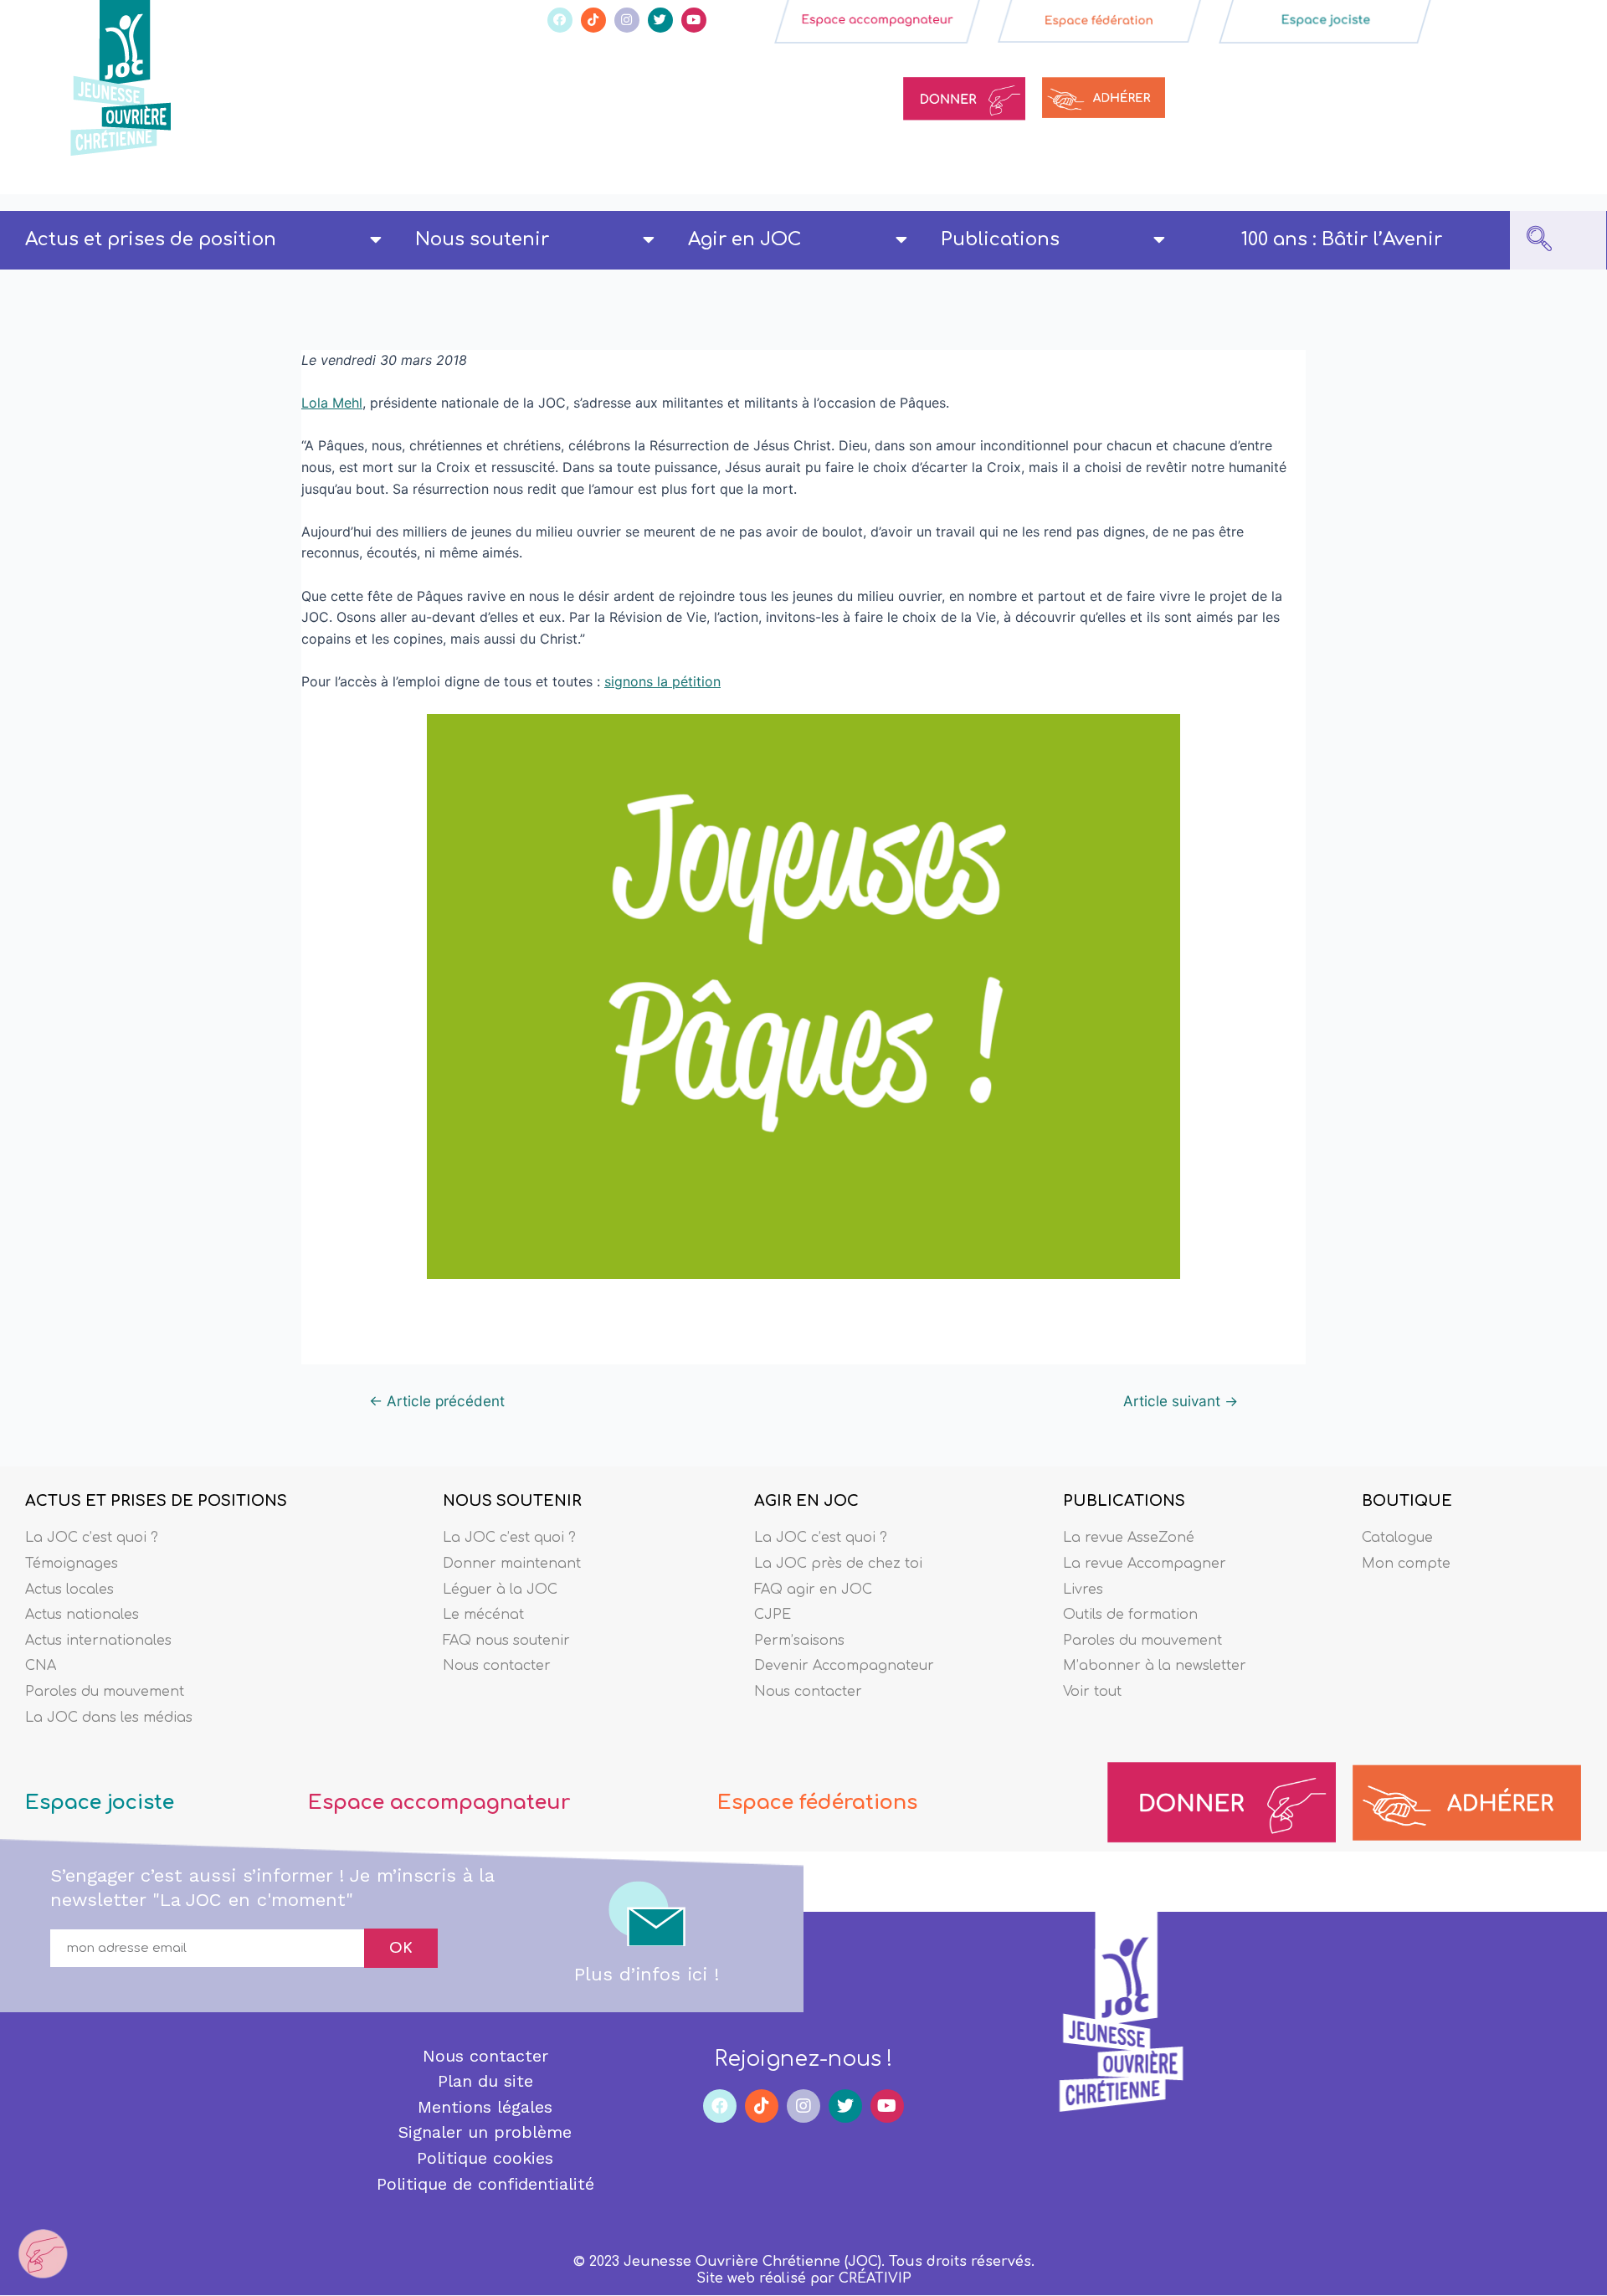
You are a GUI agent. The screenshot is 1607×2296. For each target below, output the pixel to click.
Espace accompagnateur (439, 1803)
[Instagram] (627, 20)
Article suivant (1181, 1401)
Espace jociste (100, 1803)
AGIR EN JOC (806, 1501)
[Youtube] (694, 20)
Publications (1000, 239)
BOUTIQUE (1407, 1501)
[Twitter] (660, 20)
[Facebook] (560, 20)
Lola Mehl (332, 403)
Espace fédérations (817, 1803)
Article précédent (437, 1401)
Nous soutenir (482, 239)
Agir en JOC (744, 239)
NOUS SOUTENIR (512, 1501)
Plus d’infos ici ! (647, 1974)
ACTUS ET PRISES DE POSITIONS (156, 1501)
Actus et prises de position (151, 239)
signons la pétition (662, 681)
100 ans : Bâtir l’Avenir (1342, 239)
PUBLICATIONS (1124, 1501)
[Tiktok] (593, 20)
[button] (1539, 240)
